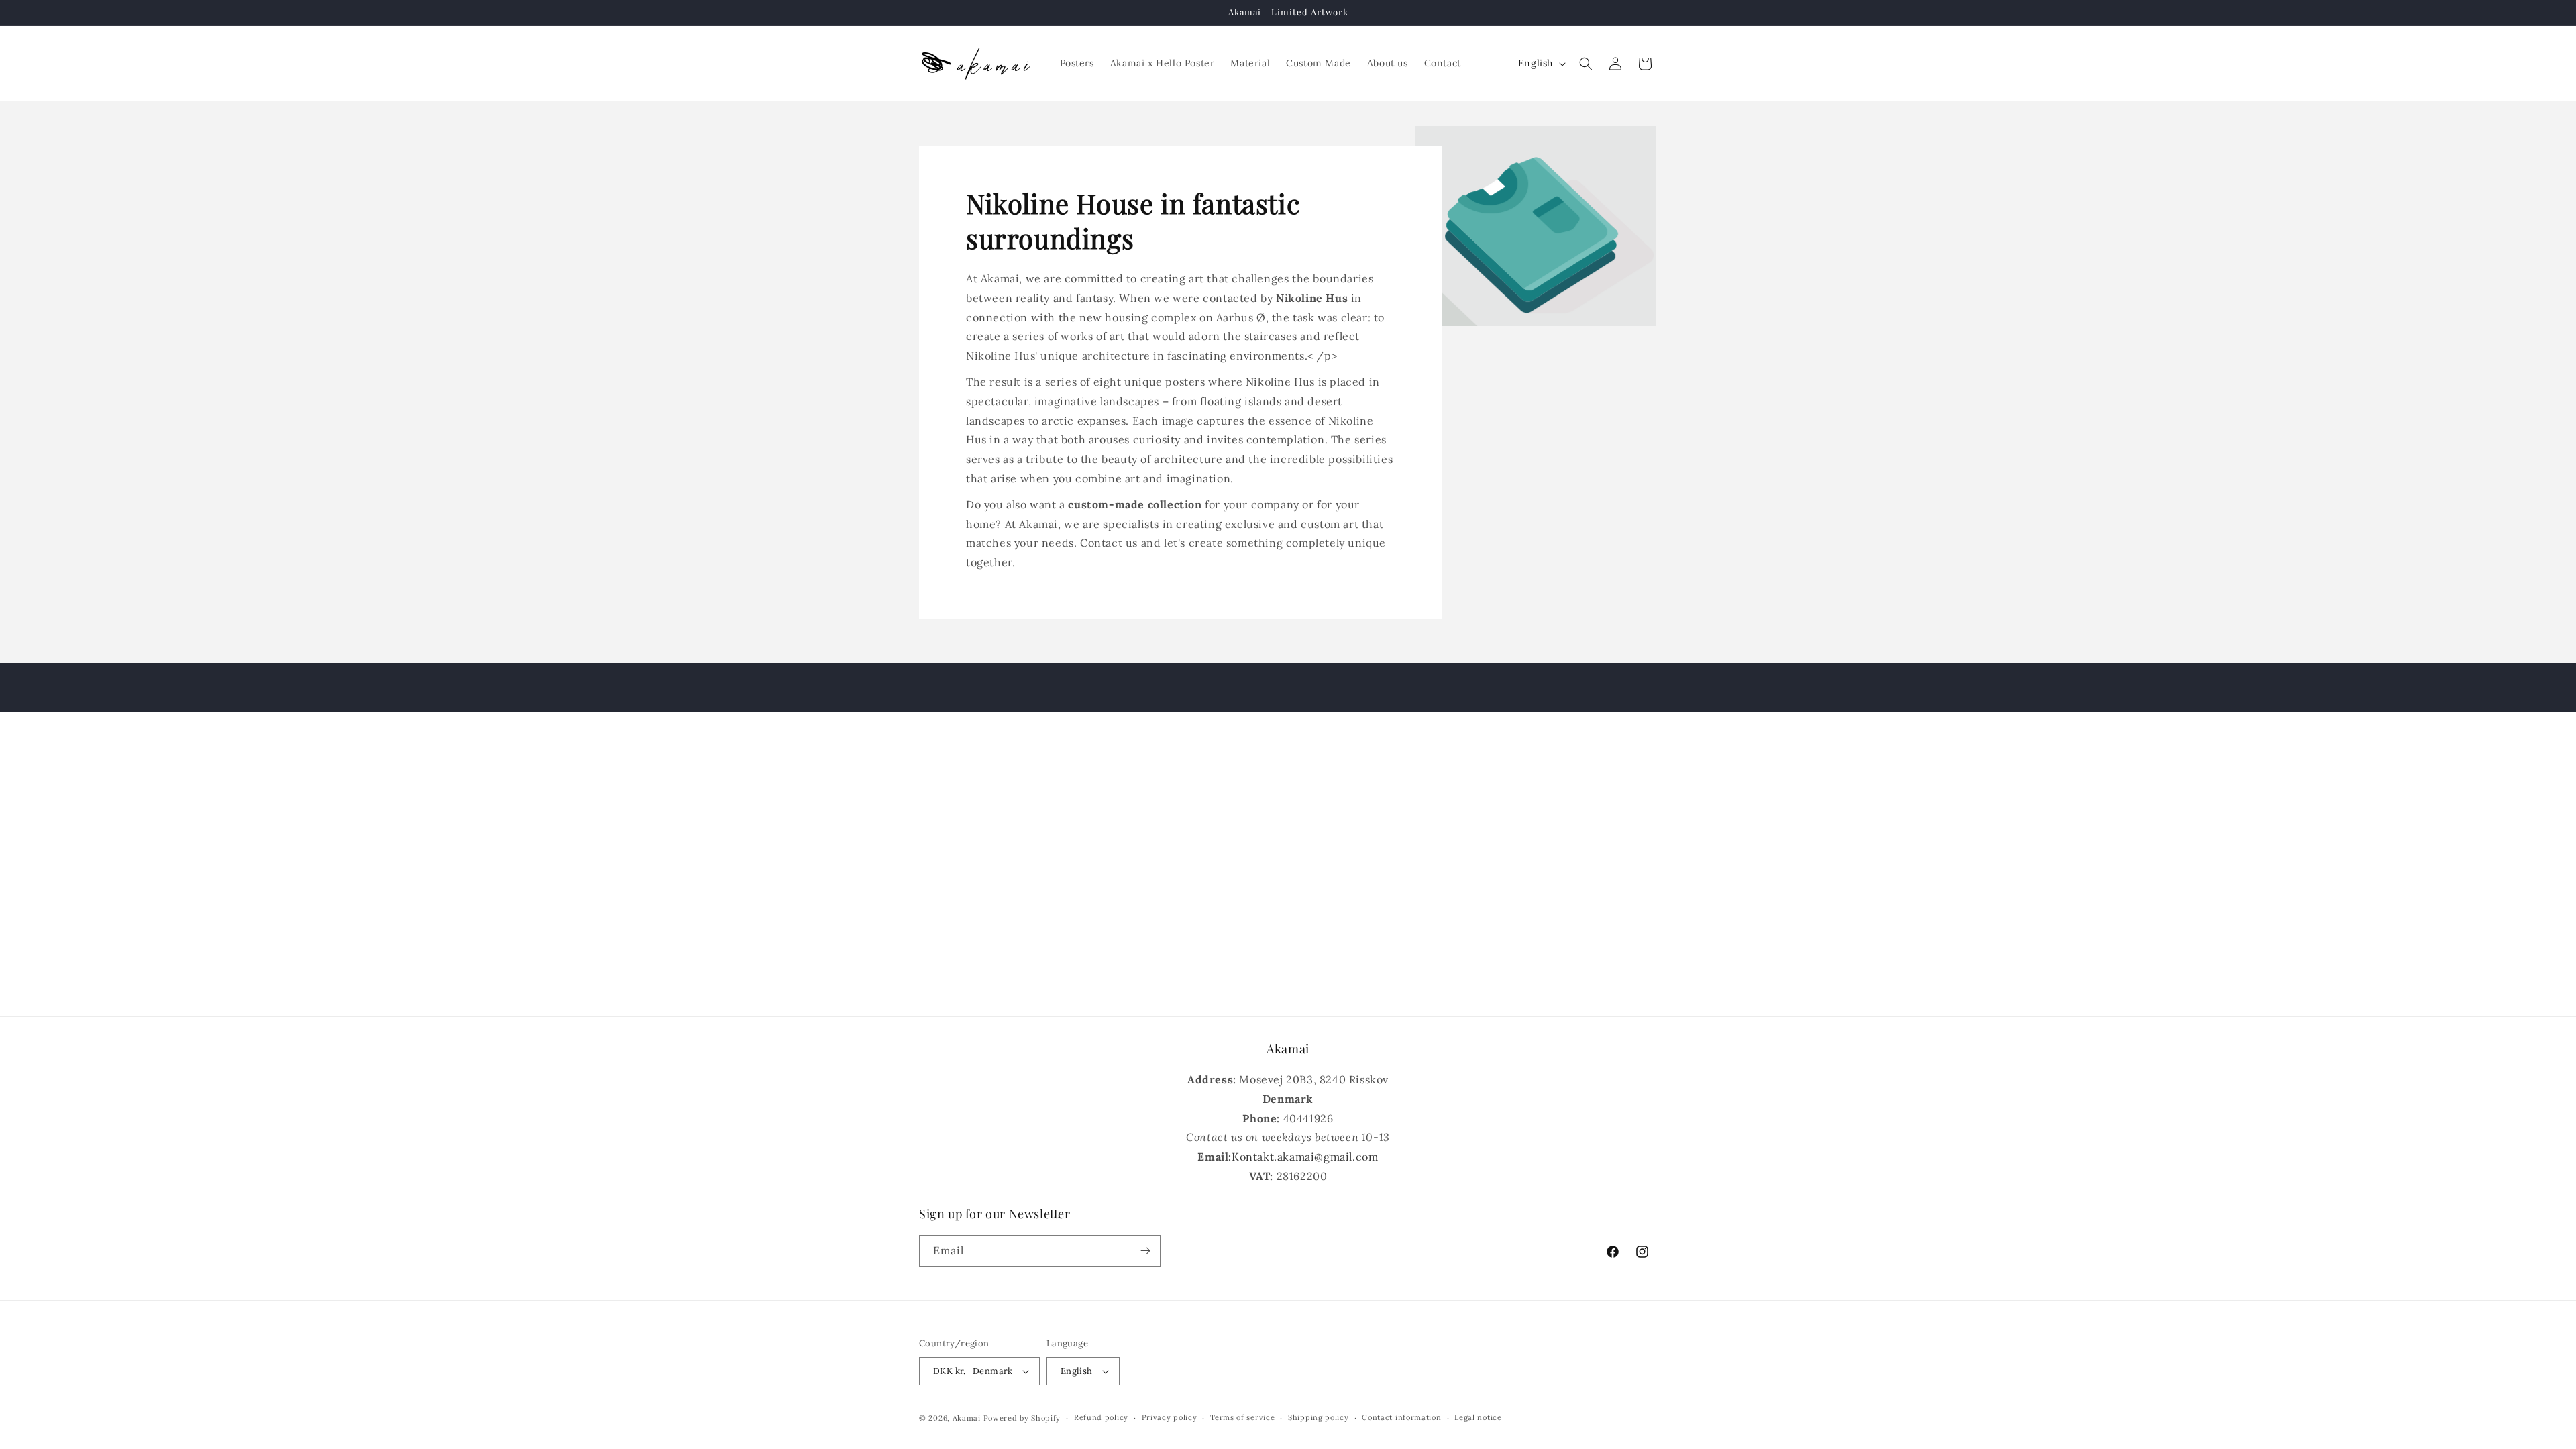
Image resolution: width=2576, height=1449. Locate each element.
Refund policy (1101, 1417)
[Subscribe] (1145, 1251)
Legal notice (1478, 1417)
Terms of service (1242, 1417)
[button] (1586, 64)
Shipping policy (1319, 1417)
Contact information (1401, 1417)
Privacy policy (1170, 1417)
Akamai (967, 1418)
